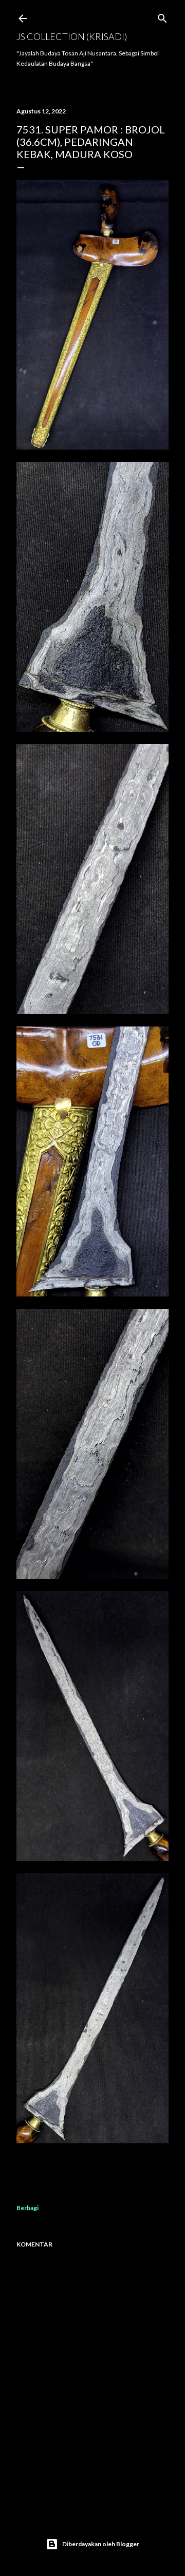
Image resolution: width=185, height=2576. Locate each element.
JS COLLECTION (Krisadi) (72, 36)
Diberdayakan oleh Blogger (101, 2544)
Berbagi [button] (27, 2208)
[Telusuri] (162, 16)
